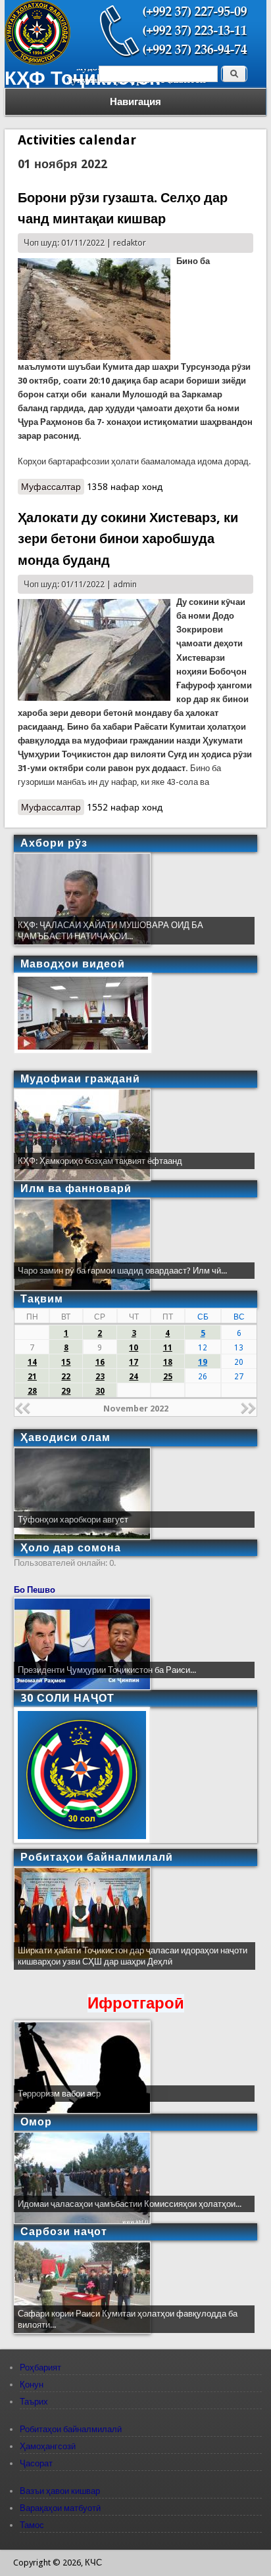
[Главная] (37, 62)
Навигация (135, 102)
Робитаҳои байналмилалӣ (71, 2429)
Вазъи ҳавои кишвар (60, 2491)
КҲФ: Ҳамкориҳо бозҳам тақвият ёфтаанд (100, 1161)
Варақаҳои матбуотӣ (60, 2508)
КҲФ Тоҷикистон (83, 78)
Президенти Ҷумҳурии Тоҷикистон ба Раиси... (107, 1670)
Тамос (32, 2525)
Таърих (34, 2402)
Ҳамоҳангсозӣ (48, 2446)
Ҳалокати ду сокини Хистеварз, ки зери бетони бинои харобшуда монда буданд (128, 539)
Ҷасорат (36, 2463)
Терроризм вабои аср (59, 2094)
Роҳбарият (40, 2367)
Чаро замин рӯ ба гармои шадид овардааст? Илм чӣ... (122, 1271)
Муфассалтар (53, 488)
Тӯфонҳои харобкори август (73, 1520)
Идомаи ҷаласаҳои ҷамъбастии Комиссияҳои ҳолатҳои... (130, 2204)
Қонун (32, 2385)
